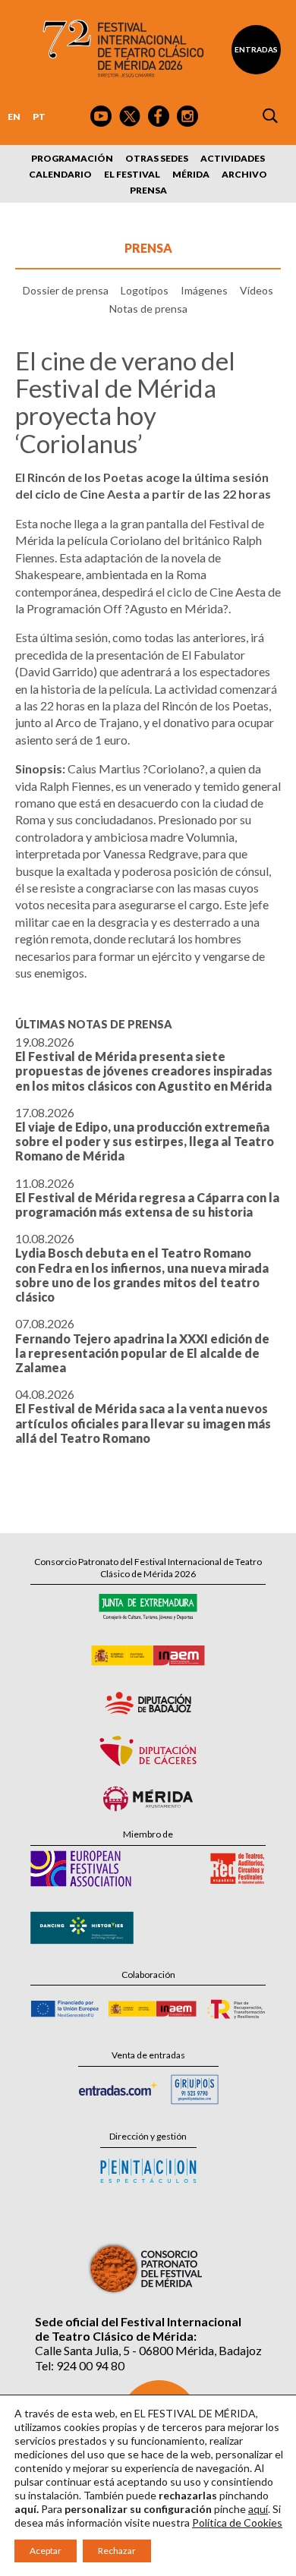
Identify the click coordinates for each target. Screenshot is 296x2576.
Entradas (256, 49)
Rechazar (117, 2551)
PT (39, 117)
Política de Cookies (237, 2522)
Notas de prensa (148, 309)
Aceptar (46, 2551)
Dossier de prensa (66, 290)
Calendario (60, 174)
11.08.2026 (147, 1197)
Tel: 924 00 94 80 (80, 2365)
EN (14, 117)
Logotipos (145, 290)
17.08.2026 (145, 1134)
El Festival (132, 174)
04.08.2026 (143, 1416)
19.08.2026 (144, 1064)
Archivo (244, 174)
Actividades (233, 158)
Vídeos (257, 290)
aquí (258, 2509)
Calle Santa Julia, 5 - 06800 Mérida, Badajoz (148, 2350)
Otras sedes (157, 158)
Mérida (191, 174)
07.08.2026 (142, 1345)
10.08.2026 (142, 1268)
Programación (72, 158)
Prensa (148, 190)
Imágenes (204, 290)
